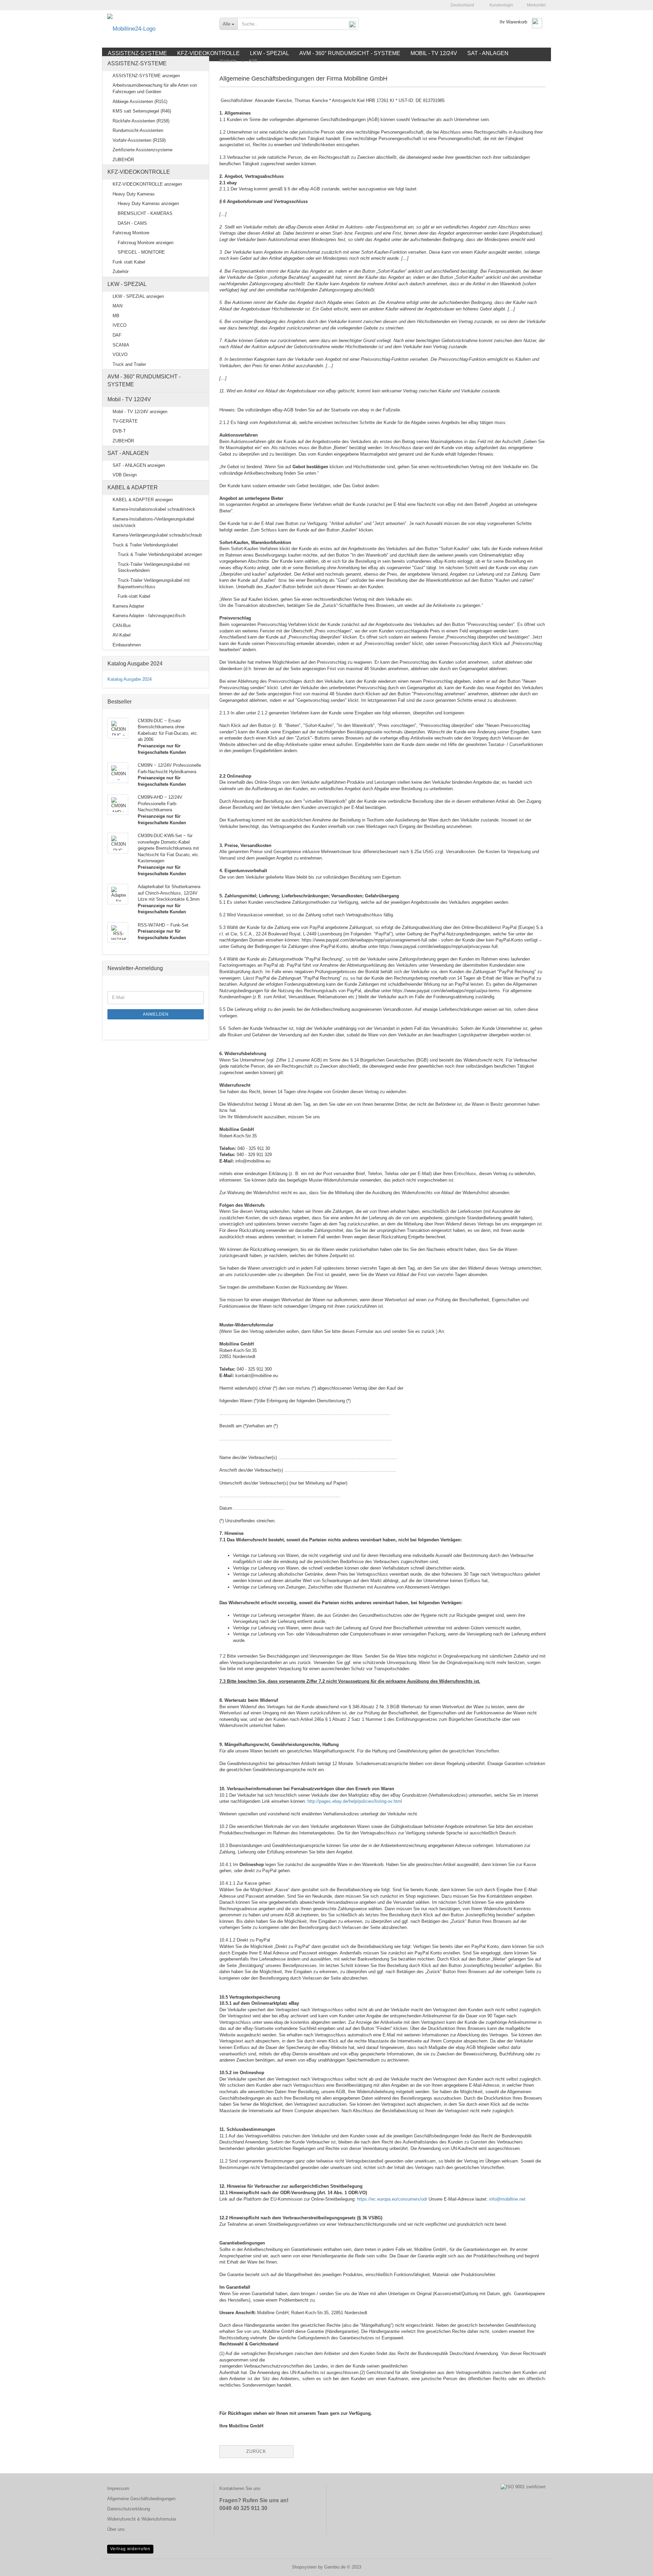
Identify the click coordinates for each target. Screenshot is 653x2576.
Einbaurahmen (127, 645)
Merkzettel (535, 5)
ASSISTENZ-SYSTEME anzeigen (146, 76)
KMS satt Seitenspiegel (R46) (142, 111)
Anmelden (156, 1014)
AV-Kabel (122, 635)
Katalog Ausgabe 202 (128, 679)
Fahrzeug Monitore (131, 233)
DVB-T (119, 431)
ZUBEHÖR (123, 160)
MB (116, 316)
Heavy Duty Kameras (134, 194)
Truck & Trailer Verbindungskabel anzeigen (160, 554)
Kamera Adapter (128, 606)
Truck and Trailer (129, 364)
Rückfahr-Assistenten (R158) (141, 121)
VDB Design (125, 475)
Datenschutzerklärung (129, 2509)
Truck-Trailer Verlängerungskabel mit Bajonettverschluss (154, 583)
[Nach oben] (634, 2566)
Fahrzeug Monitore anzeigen (146, 243)
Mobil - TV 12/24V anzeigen (140, 412)
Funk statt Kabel (129, 262)
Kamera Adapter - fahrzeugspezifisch (149, 616)
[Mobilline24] (158, 29)
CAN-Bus (122, 625)
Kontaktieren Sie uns (240, 2488)
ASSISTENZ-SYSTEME (137, 63)
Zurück (256, 2451)
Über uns (116, 2529)
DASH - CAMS (132, 223)
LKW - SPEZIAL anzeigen (138, 296)
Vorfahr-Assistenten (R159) (139, 140)
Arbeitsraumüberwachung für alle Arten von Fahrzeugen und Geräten (155, 88)
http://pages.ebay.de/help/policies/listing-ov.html (355, 1801)
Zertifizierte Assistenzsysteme (143, 150)
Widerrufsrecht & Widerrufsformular (142, 2519)
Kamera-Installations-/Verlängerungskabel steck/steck (153, 522)
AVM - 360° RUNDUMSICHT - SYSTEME (144, 380)
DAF (117, 335)
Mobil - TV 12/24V (129, 399)
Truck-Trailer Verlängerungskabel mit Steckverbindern (154, 567)
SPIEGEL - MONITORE (141, 252)
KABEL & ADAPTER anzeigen (143, 500)
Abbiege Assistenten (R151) (140, 101)
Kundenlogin (500, 5)
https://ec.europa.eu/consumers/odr (392, 2199)
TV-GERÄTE (125, 421)
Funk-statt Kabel (134, 596)
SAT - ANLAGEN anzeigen (139, 465)
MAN (118, 306)
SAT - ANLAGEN (128, 453)
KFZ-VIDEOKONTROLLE (139, 172)
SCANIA (121, 345)
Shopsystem (304, 2567)
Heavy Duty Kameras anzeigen (148, 204)
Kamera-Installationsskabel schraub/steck (154, 509)
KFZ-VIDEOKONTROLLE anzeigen (147, 184)
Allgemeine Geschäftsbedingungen (141, 2499)
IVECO (120, 325)
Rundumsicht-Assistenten (138, 130)
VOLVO (120, 354)
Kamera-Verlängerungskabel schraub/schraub (157, 535)
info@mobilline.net (507, 2199)
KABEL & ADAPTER (133, 487)
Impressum (118, 2488)
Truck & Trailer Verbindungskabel (145, 545)
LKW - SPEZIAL (127, 284)
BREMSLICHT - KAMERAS (145, 213)
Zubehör (121, 272)
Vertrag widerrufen (130, 2549)
